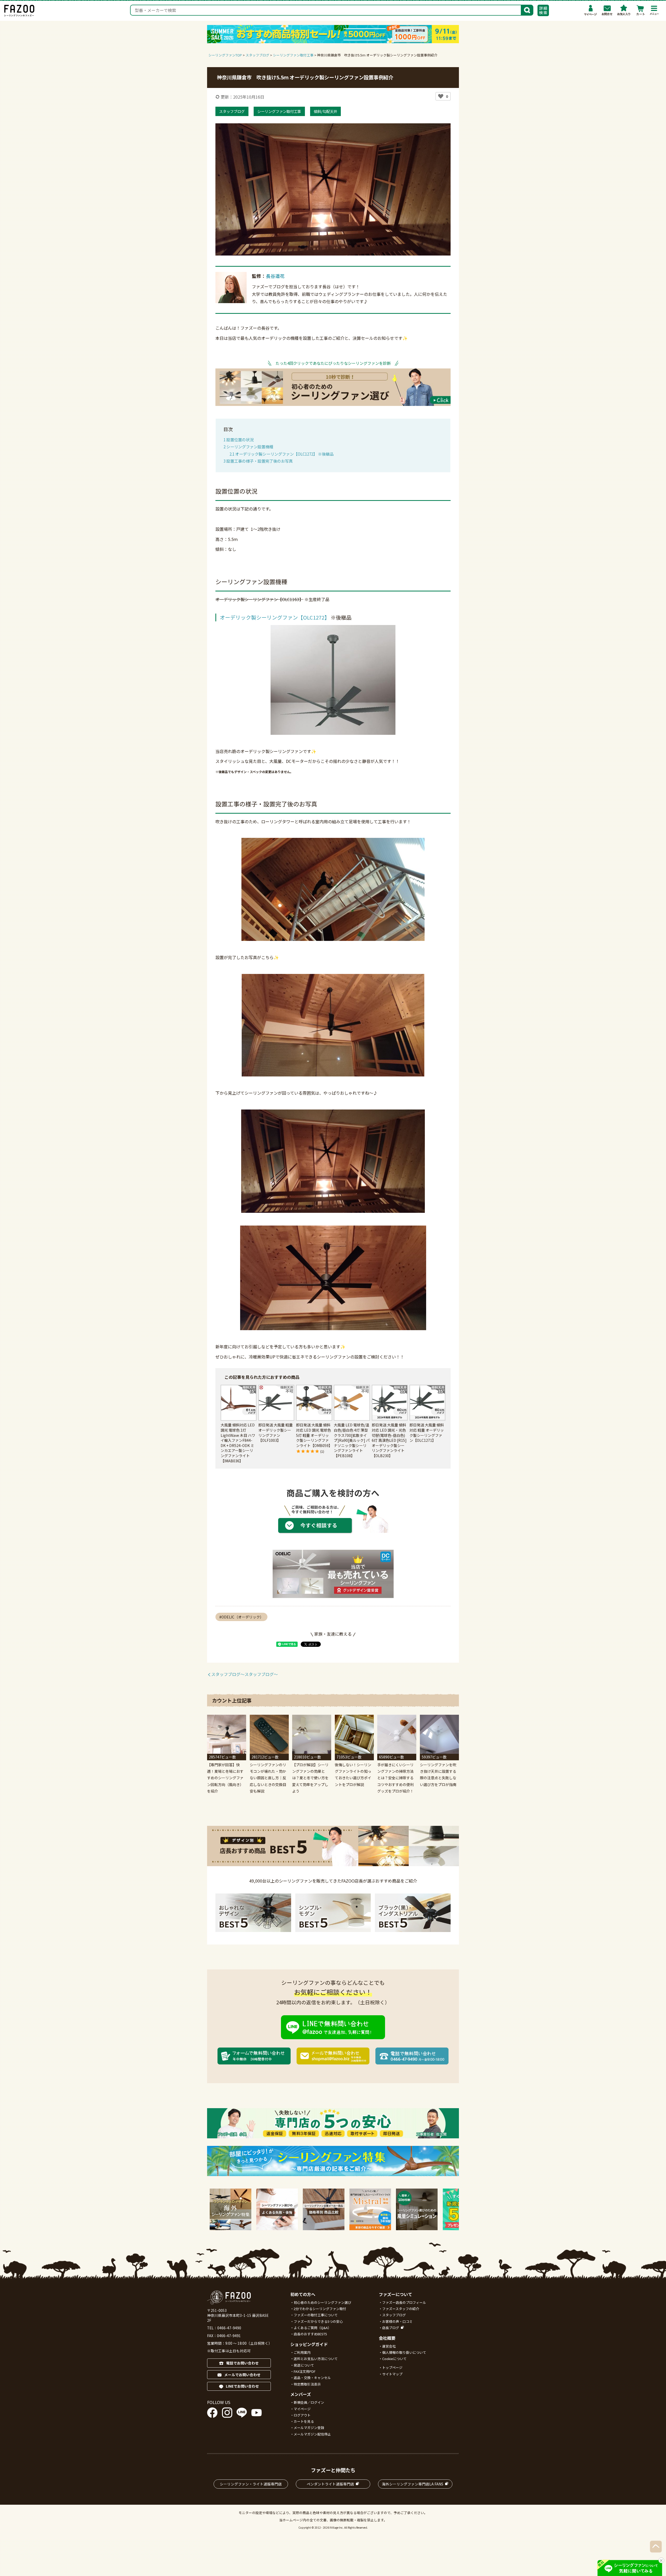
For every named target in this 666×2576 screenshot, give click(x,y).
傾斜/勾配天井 (325, 111)
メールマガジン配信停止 (312, 2434)
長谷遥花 (275, 276)
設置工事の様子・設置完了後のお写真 (258, 461)
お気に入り (624, 10)
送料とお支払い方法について (316, 2359)
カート (641, 10)
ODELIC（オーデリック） (242, 1617)
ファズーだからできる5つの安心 (318, 2321)
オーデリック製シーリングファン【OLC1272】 (275, 617)
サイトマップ (392, 2374)
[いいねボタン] (441, 96)
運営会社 (389, 2346)
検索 (527, 10)
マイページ (591, 10)
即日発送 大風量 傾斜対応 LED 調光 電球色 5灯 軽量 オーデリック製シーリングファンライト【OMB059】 (314, 1435)
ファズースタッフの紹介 (401, 2309)
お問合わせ (607, 10)
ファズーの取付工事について (316, 2315)
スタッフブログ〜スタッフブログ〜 (245, 1674)
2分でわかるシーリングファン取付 (320, 2309)
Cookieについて (394, 2359)
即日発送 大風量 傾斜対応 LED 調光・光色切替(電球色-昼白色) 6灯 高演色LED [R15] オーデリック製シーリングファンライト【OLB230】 (389, 1440)
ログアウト (302, 2415)
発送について (304, 2365)
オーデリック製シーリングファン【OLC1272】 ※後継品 (281, 454)
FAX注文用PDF (305, 2371)
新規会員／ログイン (309, 2402)
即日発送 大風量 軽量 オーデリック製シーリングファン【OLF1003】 (276, 1433)
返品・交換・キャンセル (312, 2378)
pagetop (656, 2547)
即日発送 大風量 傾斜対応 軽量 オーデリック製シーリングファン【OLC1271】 (427, 1433)
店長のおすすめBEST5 (310, 2334)
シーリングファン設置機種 (248, 447)
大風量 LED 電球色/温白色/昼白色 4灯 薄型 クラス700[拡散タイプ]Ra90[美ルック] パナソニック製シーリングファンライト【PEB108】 (352, 1440)
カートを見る (304, 2421)
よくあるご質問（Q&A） (312, 2328)
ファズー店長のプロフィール (404, 2302)
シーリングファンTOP (225, 55)
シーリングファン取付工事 (279, 111)
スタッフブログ (232, 111)
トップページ (392, 2367)
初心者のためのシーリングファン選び (322, 2302)
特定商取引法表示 (307, 2384)
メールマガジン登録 (309, 2428)
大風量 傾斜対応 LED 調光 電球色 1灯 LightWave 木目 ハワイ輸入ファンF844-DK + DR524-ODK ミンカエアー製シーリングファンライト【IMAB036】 (238, 1443)
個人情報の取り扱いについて (404, 2352)
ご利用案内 (302, 2352)
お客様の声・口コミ (397, 2321)
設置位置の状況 (239, 439)
